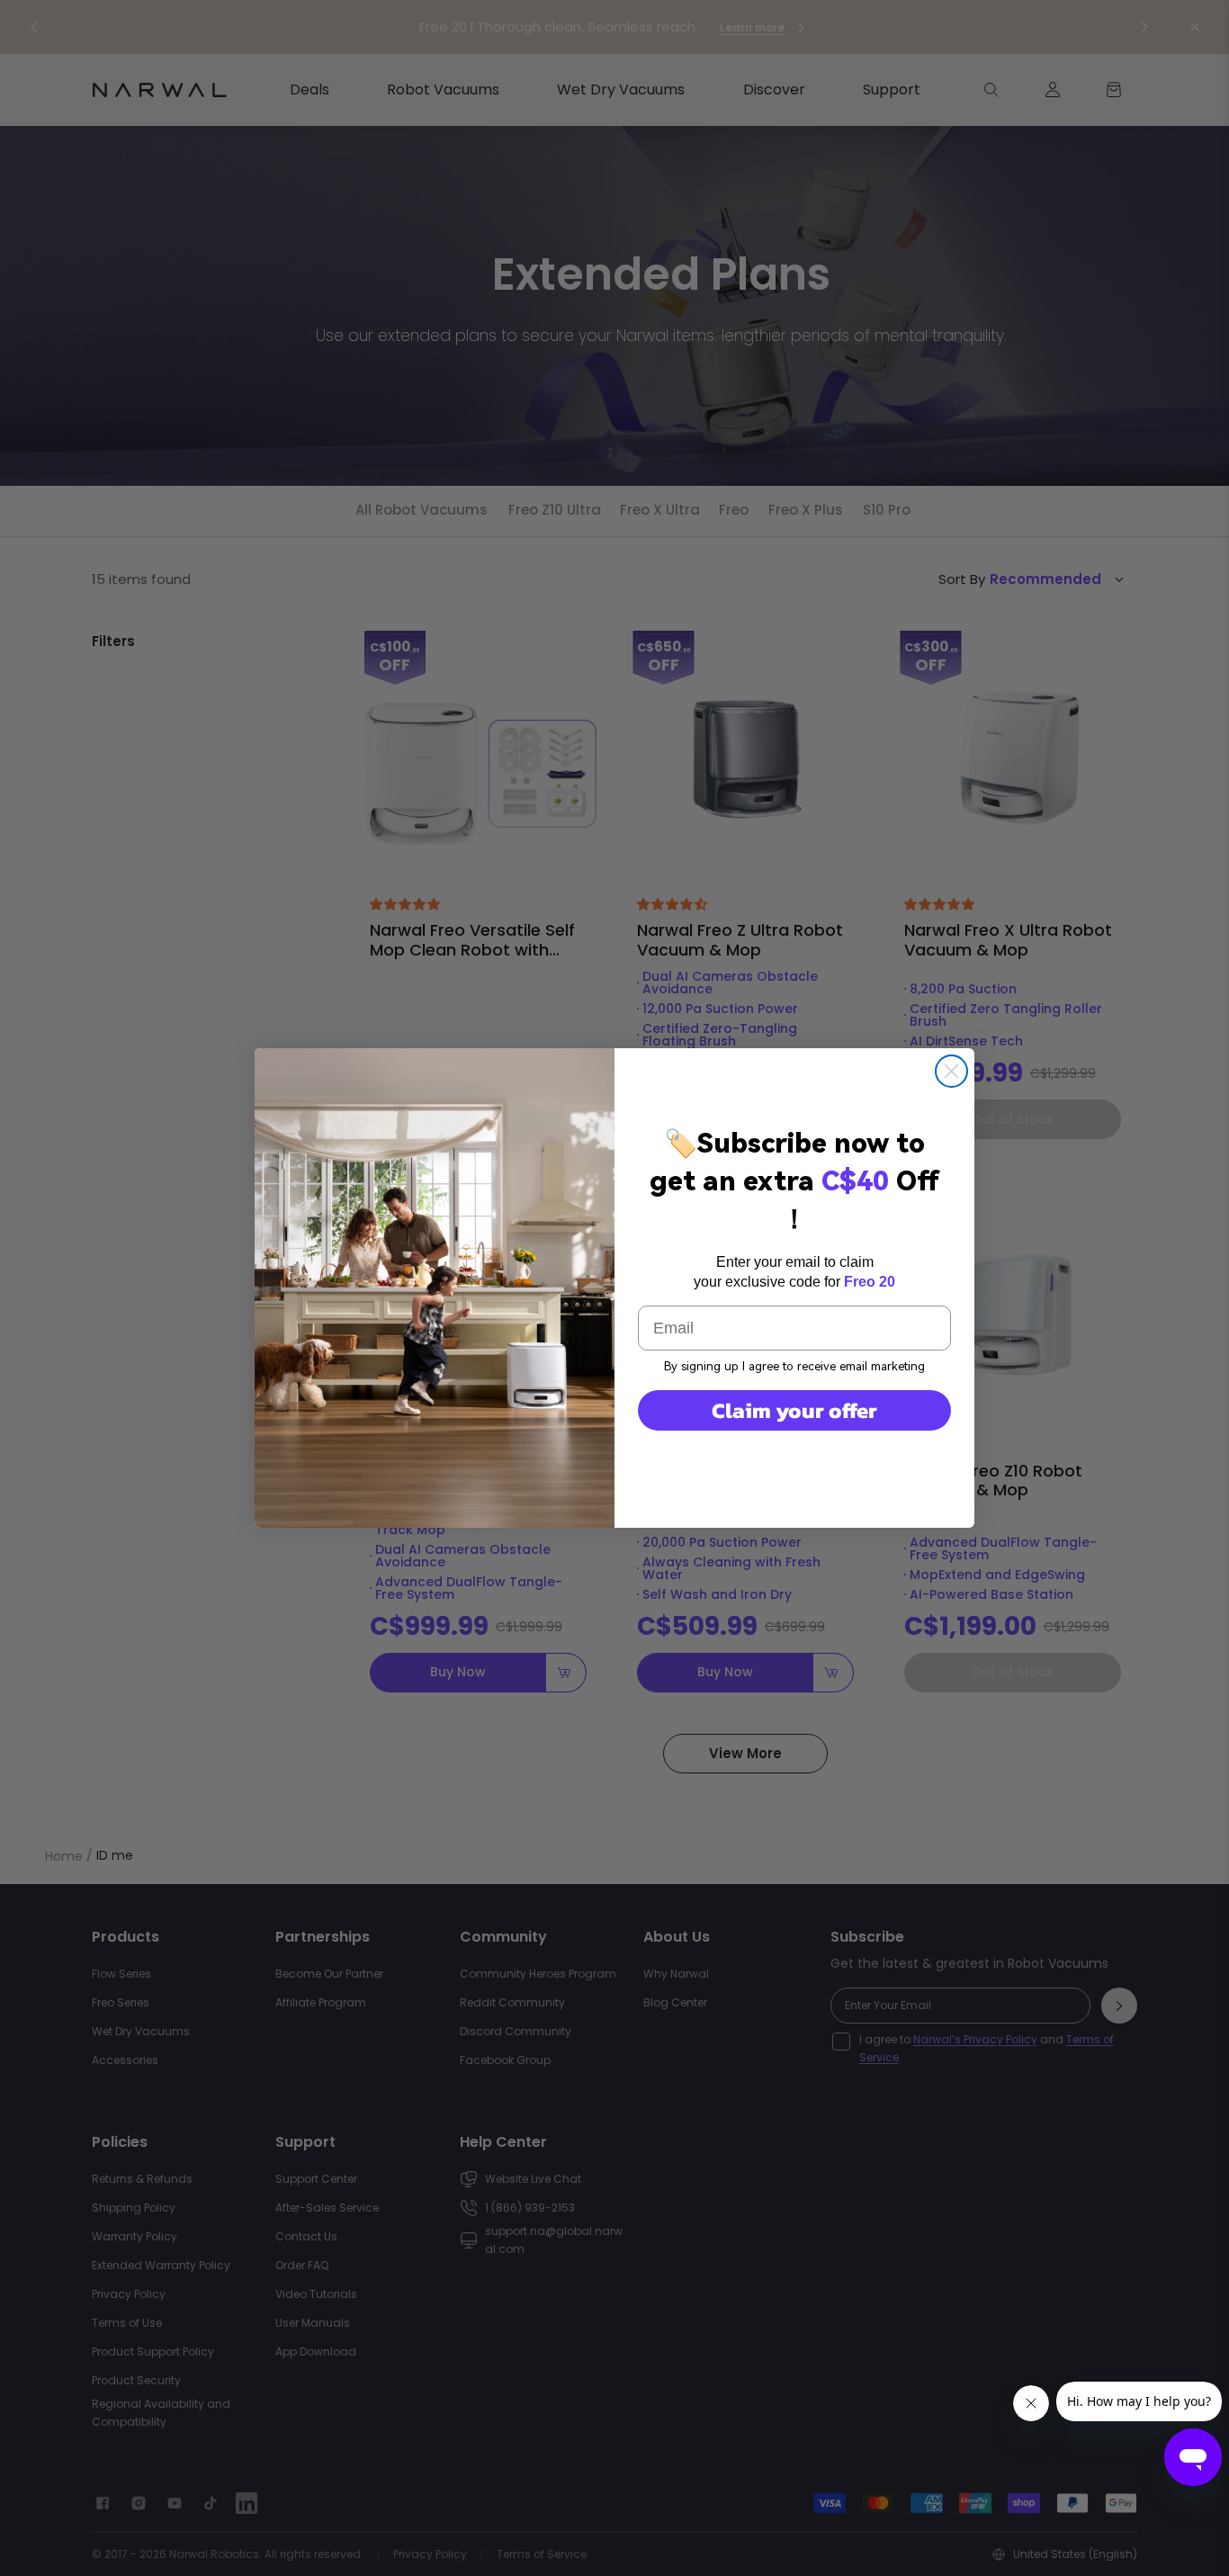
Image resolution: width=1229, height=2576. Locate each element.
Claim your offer (794, 1410)
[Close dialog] (951, 1071)
